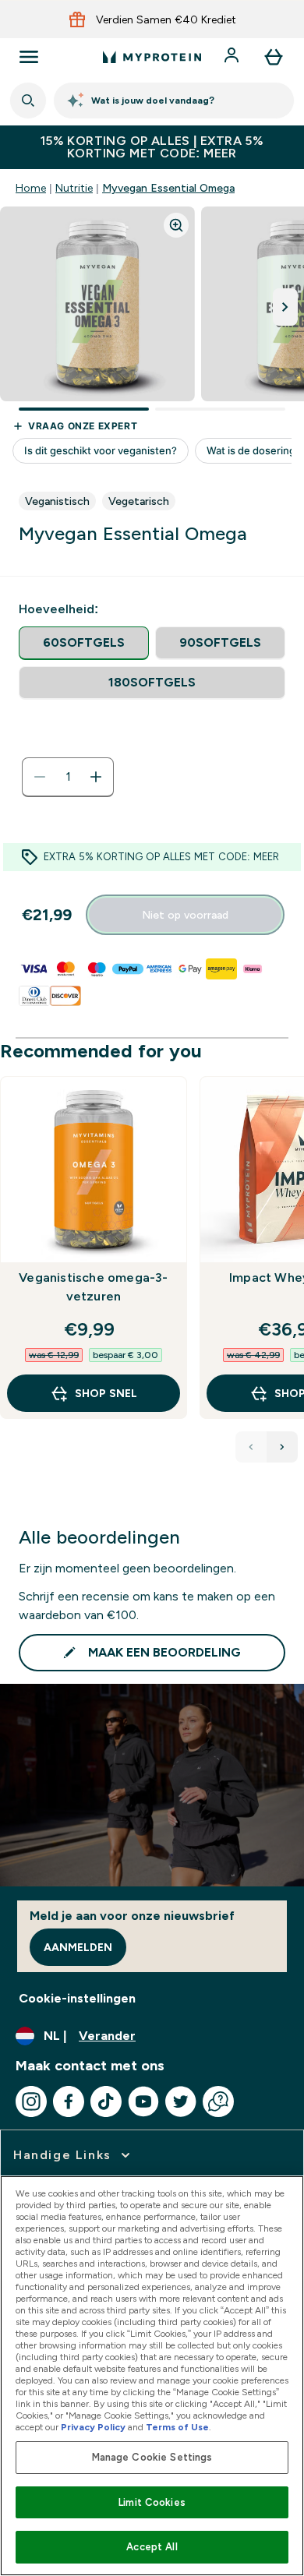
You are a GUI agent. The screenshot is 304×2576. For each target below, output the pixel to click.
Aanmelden (78, 1947)
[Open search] (28, 101)
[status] (68, 777)
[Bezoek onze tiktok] (106, 2101)
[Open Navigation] (29, 57)
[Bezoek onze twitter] (181, 2101)
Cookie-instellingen (77, 1998)
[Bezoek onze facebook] (69, 2101)
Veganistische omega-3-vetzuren (93, 1287)
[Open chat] (218, 2101)
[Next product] (282, 1447)
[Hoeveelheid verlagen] (40, 777)
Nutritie (74, 188)
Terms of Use (177, 2427)
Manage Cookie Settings (152, 2457)
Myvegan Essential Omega (168, 188)
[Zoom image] (176, 225)
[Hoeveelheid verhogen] (96, 777)
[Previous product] (251, 1447)
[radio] (84, 643)
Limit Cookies (152, 2502)
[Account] (233, 57)
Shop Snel (106, 1393)
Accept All (152, 2547)
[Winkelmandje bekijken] (274, 57)
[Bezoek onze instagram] (31, 2101)
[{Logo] (152, 57)
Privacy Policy (93, 2427)
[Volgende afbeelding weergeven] (285, 307)
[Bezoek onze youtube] (143, 2101)
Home (31, 188)
